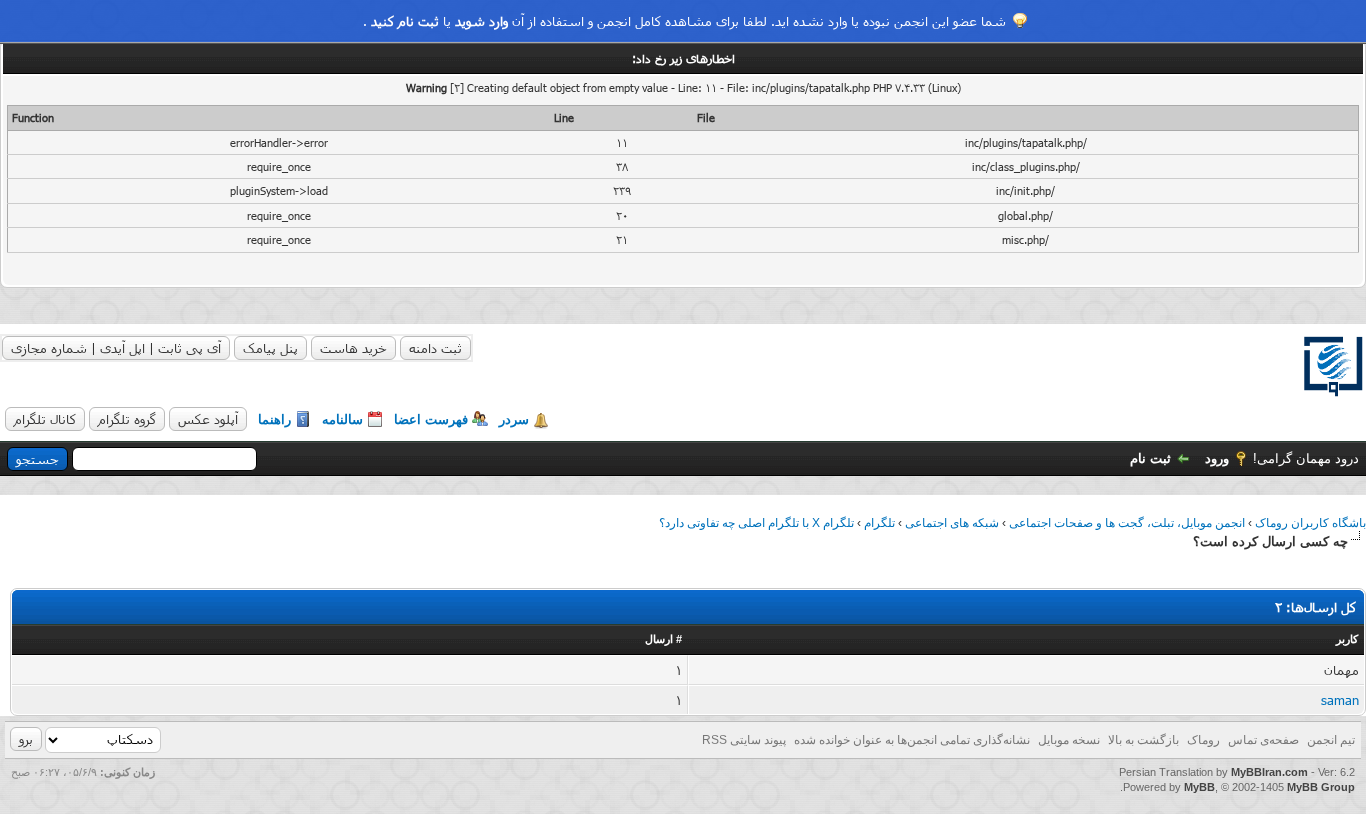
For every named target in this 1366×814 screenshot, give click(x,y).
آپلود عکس (208, 419)
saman (1340, 700)
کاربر (1347, 639)
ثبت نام (1150, 458)
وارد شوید (481, 21)
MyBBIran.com (1269, 772)
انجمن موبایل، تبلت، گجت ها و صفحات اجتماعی (1127, 523)
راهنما (274, 419)
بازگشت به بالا (1143, 740)
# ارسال (663, 639)
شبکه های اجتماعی (952, 523)
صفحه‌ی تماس (1263, 740)
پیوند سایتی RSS (744, 740)
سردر (514, 419)
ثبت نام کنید (405, 21)
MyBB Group (1321, 787)
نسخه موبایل (1069, 740)
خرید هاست (353, 348)
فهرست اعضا (431, 419)
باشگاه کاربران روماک (1310, 523)
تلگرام (879, 523)
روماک (1203, 740)
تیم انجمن (1331, 740)
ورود (1217, 458)
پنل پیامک (270, 348)
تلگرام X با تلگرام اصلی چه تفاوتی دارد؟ (756, 523)
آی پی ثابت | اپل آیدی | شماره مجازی (116, 348)
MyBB (1199, 787)
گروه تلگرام (127, 419)
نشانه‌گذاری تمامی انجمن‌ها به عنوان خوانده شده (912, 740)
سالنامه (342, 419)
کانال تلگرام (45, 419)
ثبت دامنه (435, 348)
